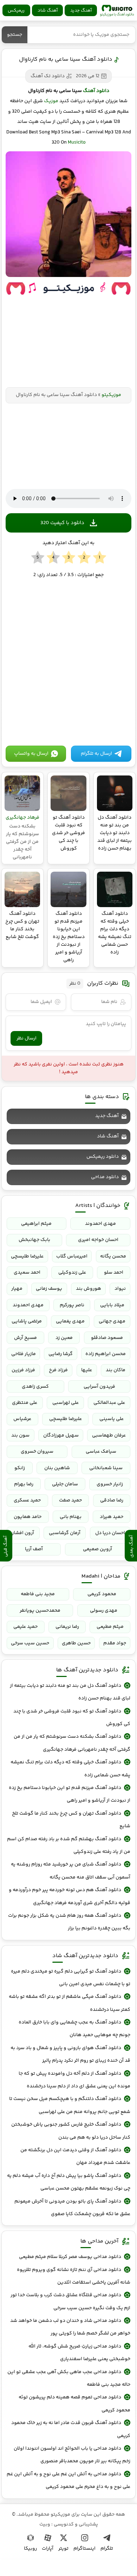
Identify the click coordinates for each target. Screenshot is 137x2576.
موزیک (51, 101)
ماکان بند (116, 1370)
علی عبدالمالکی (109, 1403)
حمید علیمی (25, 1627)
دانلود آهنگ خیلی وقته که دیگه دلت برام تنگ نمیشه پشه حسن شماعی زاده (70, 1769)
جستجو (15, 35)
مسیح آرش (25, 1338)
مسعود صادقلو (107, 1338)
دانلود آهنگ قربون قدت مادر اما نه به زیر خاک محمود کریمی (71, 2429)
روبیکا (30, 2549)
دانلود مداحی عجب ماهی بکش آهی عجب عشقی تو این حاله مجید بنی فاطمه (69, 2378)
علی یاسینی (112, 1419)
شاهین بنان (57, 1468)
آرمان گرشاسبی (65, 1533)
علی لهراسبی (66, 1403)
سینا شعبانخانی (106, 1468)
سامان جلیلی (65, 1484)
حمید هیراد (112, 1517)
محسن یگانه (113, 1256)
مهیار (17, 1289)
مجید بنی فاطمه (38, 1594)
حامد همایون (28, 1517)
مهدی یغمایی (70, 1321)
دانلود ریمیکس (103, 1157)
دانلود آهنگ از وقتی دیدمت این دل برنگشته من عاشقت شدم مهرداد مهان (75, 2156)
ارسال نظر (27, 1038)
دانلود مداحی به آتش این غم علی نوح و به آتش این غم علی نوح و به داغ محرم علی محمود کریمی (68, 2481)
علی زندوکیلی (72, 1273)
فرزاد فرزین (23, 1370)
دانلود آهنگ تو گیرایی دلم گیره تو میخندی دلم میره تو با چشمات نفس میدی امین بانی (71, 1978)
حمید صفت (70, 1500)
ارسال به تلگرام (96, 754)
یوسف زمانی (49, 1289)
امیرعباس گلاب (72, 1256)
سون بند (20, 1435)
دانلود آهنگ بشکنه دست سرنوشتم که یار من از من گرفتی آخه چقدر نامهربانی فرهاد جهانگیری (72, 1743)
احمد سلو (114, 1273)
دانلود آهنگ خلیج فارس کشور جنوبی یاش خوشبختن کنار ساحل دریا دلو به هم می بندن (71, 2131)
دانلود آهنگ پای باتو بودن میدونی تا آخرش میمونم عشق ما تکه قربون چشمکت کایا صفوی (72, 2208)
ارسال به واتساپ (31, 754)
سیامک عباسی (101, 1452)
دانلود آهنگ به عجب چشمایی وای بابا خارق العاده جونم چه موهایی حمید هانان (74, 2029)
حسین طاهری (76, 1643)
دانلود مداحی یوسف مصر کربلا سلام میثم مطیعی (70, 2257)
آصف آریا (34, 1549)
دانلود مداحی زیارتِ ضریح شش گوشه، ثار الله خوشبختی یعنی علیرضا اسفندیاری (79, 2353)
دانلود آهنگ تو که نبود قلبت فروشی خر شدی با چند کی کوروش (72, 1718)
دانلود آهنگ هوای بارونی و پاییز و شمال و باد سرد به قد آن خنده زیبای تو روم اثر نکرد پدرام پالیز (70, 2054)
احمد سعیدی (27, 1273)
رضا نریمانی (67, 1627)
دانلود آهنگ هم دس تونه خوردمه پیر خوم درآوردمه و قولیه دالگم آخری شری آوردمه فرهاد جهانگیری (70, 1896)
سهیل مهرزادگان (61, 1435)
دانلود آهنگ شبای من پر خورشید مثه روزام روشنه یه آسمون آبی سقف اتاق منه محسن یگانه (71, 1871)
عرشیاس (22, 1419)
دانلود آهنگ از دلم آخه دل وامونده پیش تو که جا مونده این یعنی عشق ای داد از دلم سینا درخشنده (74, 2080)
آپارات (48, 2549)
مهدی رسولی (104, 1611)
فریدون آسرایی (99, 1387)
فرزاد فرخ (58, 1370)
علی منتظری (25, 1403)
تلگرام (107, 2549)
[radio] (100, 558)
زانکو (20, 1468)
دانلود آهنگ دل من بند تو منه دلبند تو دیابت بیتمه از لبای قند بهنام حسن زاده (70, 1692)
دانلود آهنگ (96, 91)
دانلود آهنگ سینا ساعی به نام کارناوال (66, 60)
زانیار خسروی (110, 1484)
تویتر (63, 2549)
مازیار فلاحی (24, 1354)
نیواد (120, 1289)
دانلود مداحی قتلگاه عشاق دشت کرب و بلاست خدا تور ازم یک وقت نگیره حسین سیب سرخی (70, 2301)
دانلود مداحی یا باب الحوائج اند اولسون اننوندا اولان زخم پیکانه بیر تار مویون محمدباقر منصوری (72, 2455)
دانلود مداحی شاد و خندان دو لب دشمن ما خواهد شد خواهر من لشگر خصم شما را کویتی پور (70, 2327)
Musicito (77, 143)
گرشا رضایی (61, 1354)
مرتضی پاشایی (27, 1321)
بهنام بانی (71, 1517)
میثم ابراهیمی (36, 1224)
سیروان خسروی (37, 1452)
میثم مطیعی (110, 1627)
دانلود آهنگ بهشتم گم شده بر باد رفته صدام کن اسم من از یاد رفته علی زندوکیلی (69, 1845)
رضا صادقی (112, 1500)
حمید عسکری (27, 1500)
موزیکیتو (117, 11)
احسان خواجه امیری (98, 1240)
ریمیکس (16, 11)
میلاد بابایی (112, 1305)
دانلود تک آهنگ (48, 76)
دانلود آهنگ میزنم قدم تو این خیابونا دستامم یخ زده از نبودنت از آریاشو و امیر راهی (70, 1794)
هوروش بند (89, 1289)
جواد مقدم (115, 1643)
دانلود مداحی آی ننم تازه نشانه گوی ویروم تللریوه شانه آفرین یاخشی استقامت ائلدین (74, 2276)
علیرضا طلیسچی (27, 1256)
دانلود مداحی (105, 1177)
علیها (87, 1370)
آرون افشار (23, 1533)
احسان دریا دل (110, 1533)
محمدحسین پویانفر (40, 1611)
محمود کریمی (102, 1594)
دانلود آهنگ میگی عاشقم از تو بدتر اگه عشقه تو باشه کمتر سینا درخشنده (70, 2003)
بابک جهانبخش (34, 1240)
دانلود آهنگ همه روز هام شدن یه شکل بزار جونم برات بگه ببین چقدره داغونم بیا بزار (69, 1922)
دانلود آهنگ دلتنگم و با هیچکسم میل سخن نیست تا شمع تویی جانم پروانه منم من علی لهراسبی (70, 2105)
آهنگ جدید (81, 11)
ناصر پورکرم (72, 1305)
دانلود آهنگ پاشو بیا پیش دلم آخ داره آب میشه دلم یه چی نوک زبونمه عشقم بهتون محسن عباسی (69, 2182)
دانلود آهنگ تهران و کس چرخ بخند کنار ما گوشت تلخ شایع (71, 1820)
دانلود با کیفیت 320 (62, 523)
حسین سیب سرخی (30, 1643)
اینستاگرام (84, 2549)
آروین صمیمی (97, 1549)
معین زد (64, 1338)
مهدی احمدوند (100, 1224)
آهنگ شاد (48, 11)
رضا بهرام (24, 1484)
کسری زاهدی (35, 1387)
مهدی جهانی (112, 1321)
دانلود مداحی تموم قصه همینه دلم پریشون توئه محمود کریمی (74, 2404)
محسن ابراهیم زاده (106, 1354)
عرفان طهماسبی (109, 1435)
